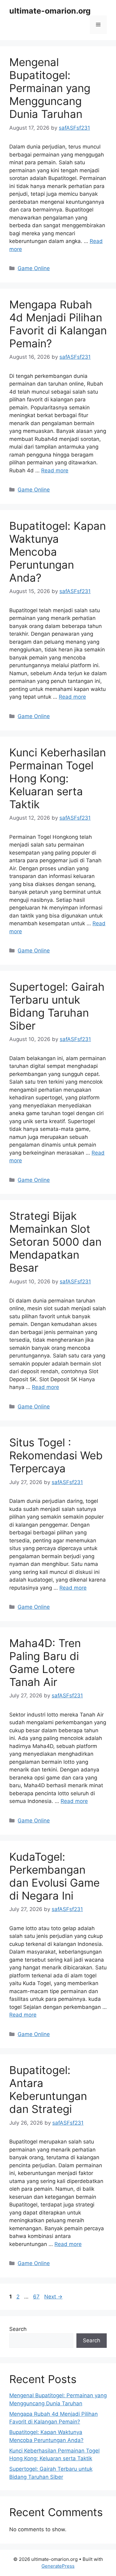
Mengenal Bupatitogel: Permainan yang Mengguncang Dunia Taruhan (50, 88)
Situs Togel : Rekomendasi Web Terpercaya (56, 1455)
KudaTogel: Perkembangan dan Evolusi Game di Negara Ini (54, 1876)
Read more (55, 470)
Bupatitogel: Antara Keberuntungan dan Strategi (48, 2089)
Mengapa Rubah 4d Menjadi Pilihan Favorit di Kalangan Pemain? (58, 324)
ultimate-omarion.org (50, 11)
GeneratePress (58, 2566)
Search (18, 2329)
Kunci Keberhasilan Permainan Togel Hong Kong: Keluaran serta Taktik (58, 778)
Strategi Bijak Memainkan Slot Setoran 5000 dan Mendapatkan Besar (55, 1242)
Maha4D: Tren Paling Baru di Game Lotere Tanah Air (45, 1662)
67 (37, 2297)
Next (53, 2297)
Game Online (34, 268)
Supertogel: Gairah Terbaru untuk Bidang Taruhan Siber (57, 1006)
